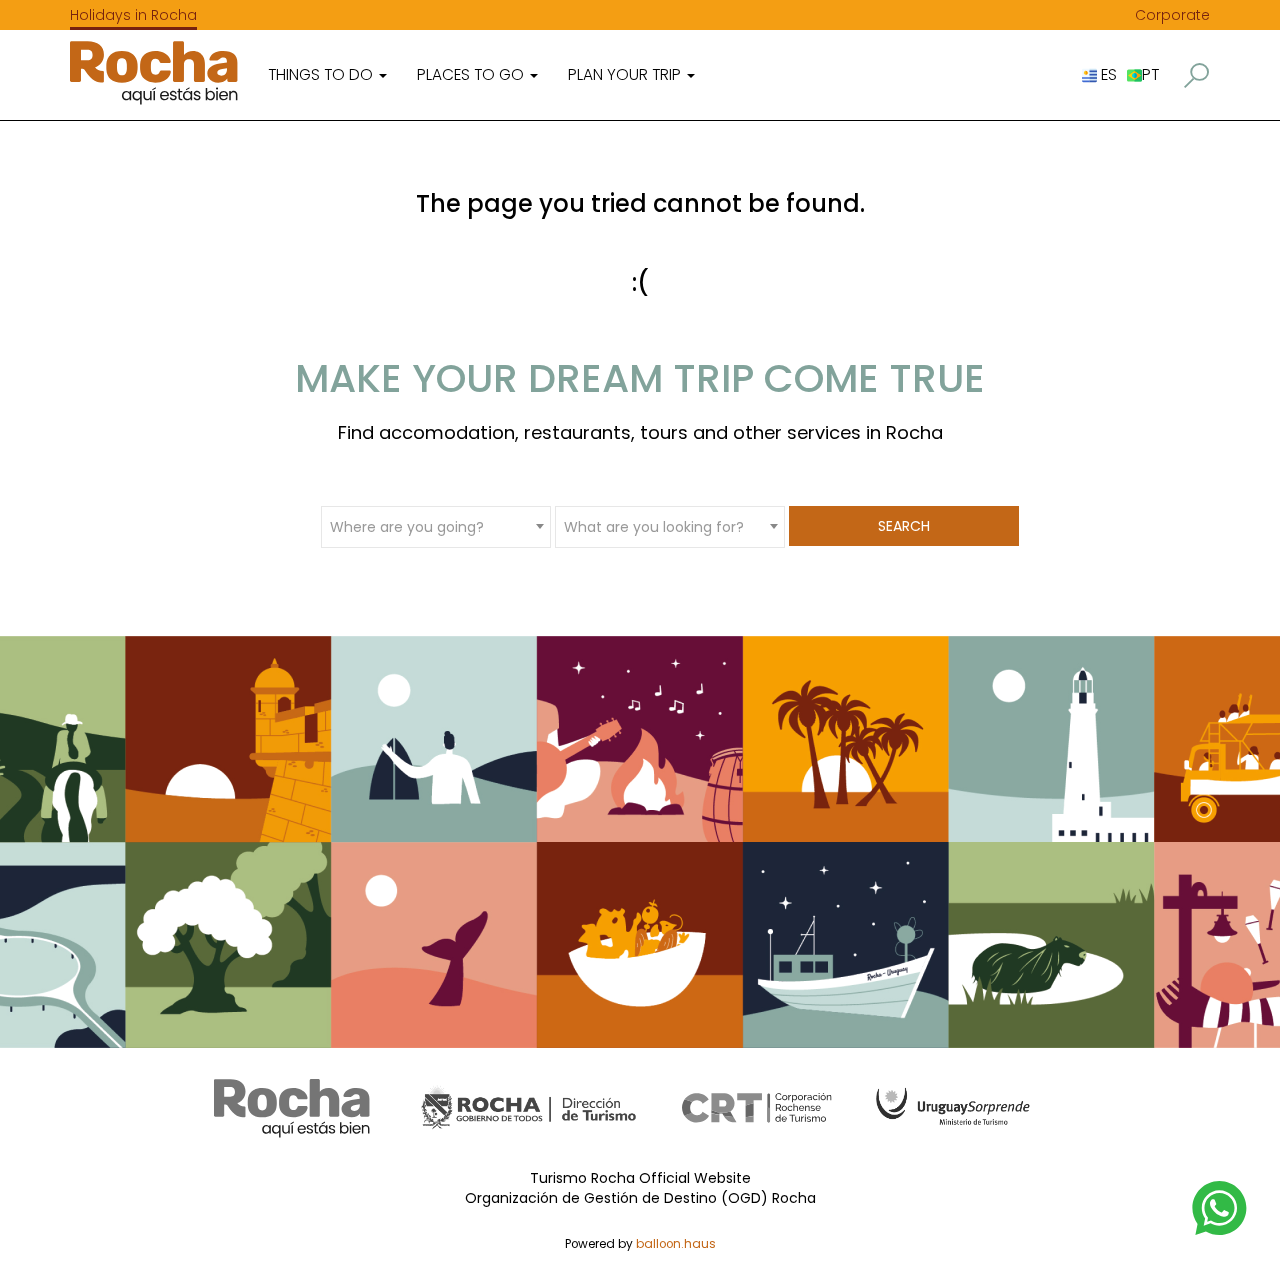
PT (1150, 74)
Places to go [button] (472, 74)
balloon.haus (676, 1244)
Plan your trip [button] (626, 74)
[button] (1196, 75)
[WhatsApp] (1220, 1207)
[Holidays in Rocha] (154, 72)
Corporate (1172, 15)
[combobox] (436, 526)
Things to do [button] (322, 74)
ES (1107, 74)
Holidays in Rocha (133, 15)
